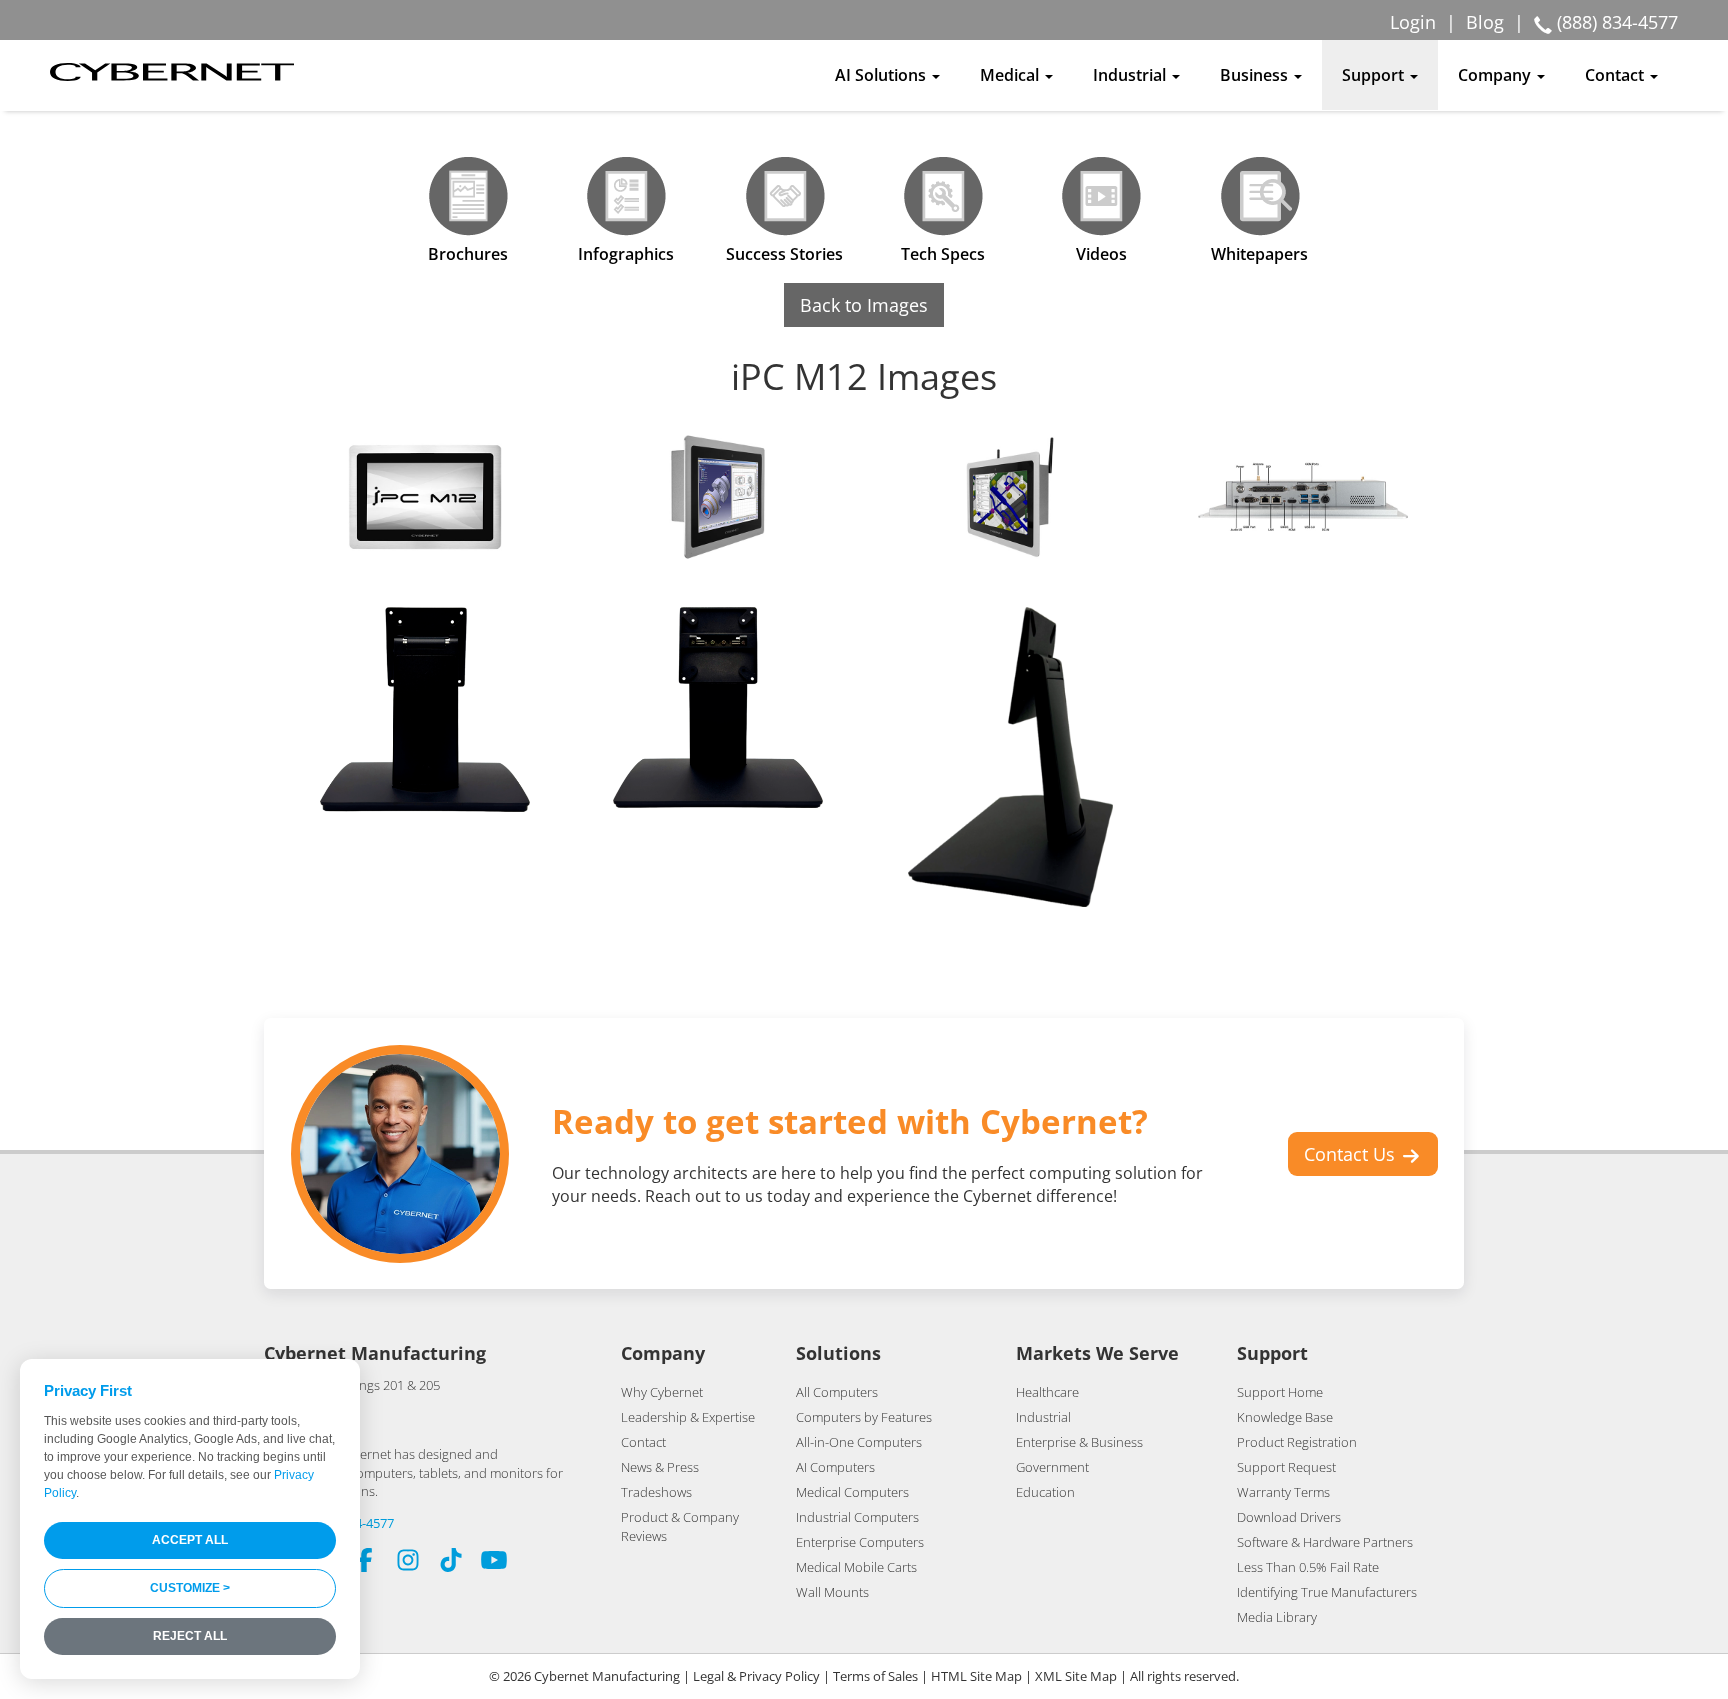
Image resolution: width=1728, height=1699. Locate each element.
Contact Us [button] (1352, 1154)
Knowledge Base (1285, 1417)
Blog (1485, 22)
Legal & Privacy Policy (756, 1676)
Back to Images (864, 305)
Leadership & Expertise (688, 1417)
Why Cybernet (662, 1392)
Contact (643, 1442)
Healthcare (1047, 1392)
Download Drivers (1289, 1517)
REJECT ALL (190, 1636)
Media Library (1277, 1617)
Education (1045, 1492)
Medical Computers (852, 1492)
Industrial (1043, 1417)
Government (1052, 1467)
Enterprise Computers (860, 1542)
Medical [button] (1011, 75)
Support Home (1280, 1392)
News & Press (660, 1467)
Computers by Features (864, 1417)
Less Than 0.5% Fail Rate (1308, 1567)
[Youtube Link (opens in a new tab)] (494, 1562)
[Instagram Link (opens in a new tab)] (408, 1562)
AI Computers (835, 1467)
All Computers (837, 1392)
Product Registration (1297, 1442)
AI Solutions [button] (882, 75)
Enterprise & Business (1079, 1442)
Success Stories (784, 254)
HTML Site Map (976, 1676)
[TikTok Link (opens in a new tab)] (451, 1562)
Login (1413, 22)
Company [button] (1496, 75)
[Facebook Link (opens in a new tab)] (365, 1562)
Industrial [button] (1131, 75)
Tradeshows (656, 1492)
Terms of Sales (875, 1676)
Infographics (626, 254)
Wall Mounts (832, 1592)
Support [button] (1375, 75)
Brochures (468, 254)
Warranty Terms (1283, 1492)
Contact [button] (1616, 75)
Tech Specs (943, 254)
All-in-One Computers (859, 1442)
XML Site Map (1076, 1676)
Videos (1101, 254)
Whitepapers (1259, 254)
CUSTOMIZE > (190, 1588)
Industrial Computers (857, 1517)
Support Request (1286, 1467)
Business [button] (1256, 75)
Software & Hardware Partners (1325, 1542)
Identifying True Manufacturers (1327, 1592)
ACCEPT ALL (190, 1540)
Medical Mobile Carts (856, 1567)
